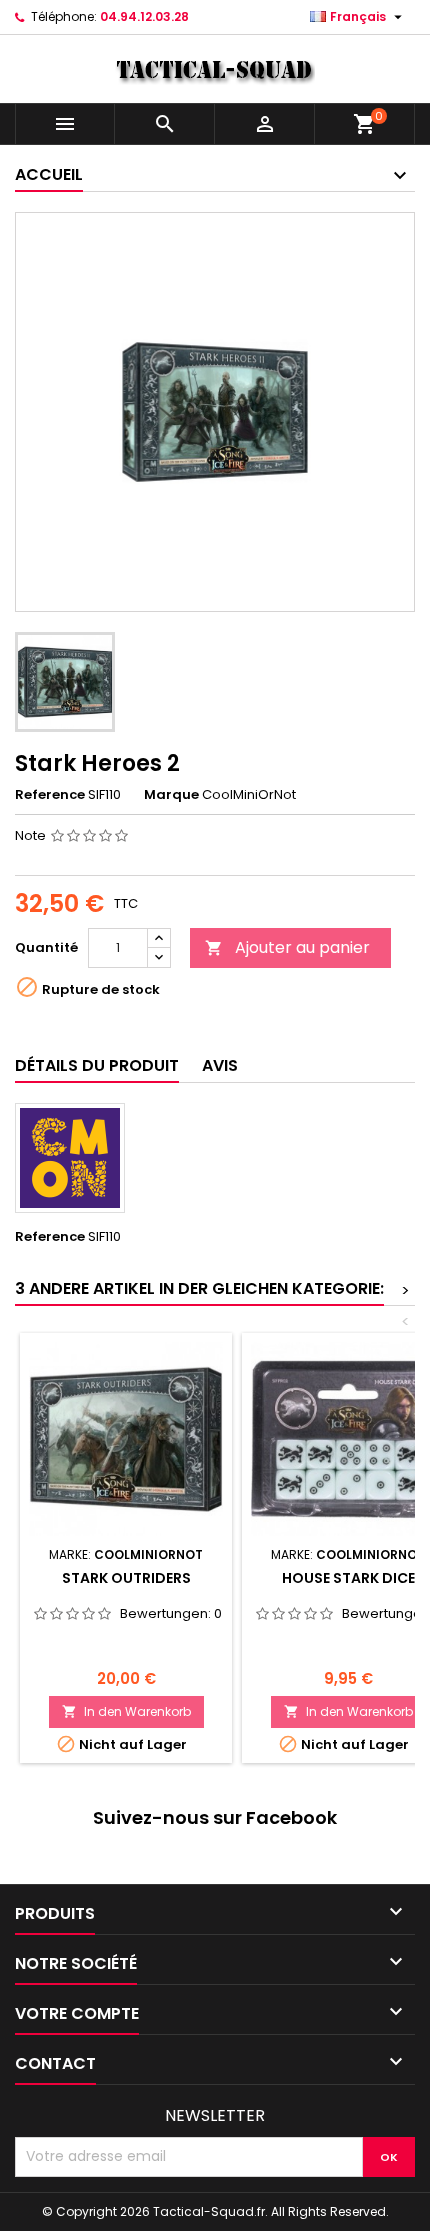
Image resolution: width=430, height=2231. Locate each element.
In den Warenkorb (126, 1711)
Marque (171, 795)
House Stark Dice (348, 1578)
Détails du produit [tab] (97, 1065)
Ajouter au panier (287, 947)
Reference (50, 795)
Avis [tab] (220, 1065)
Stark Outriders (126, 1578)
